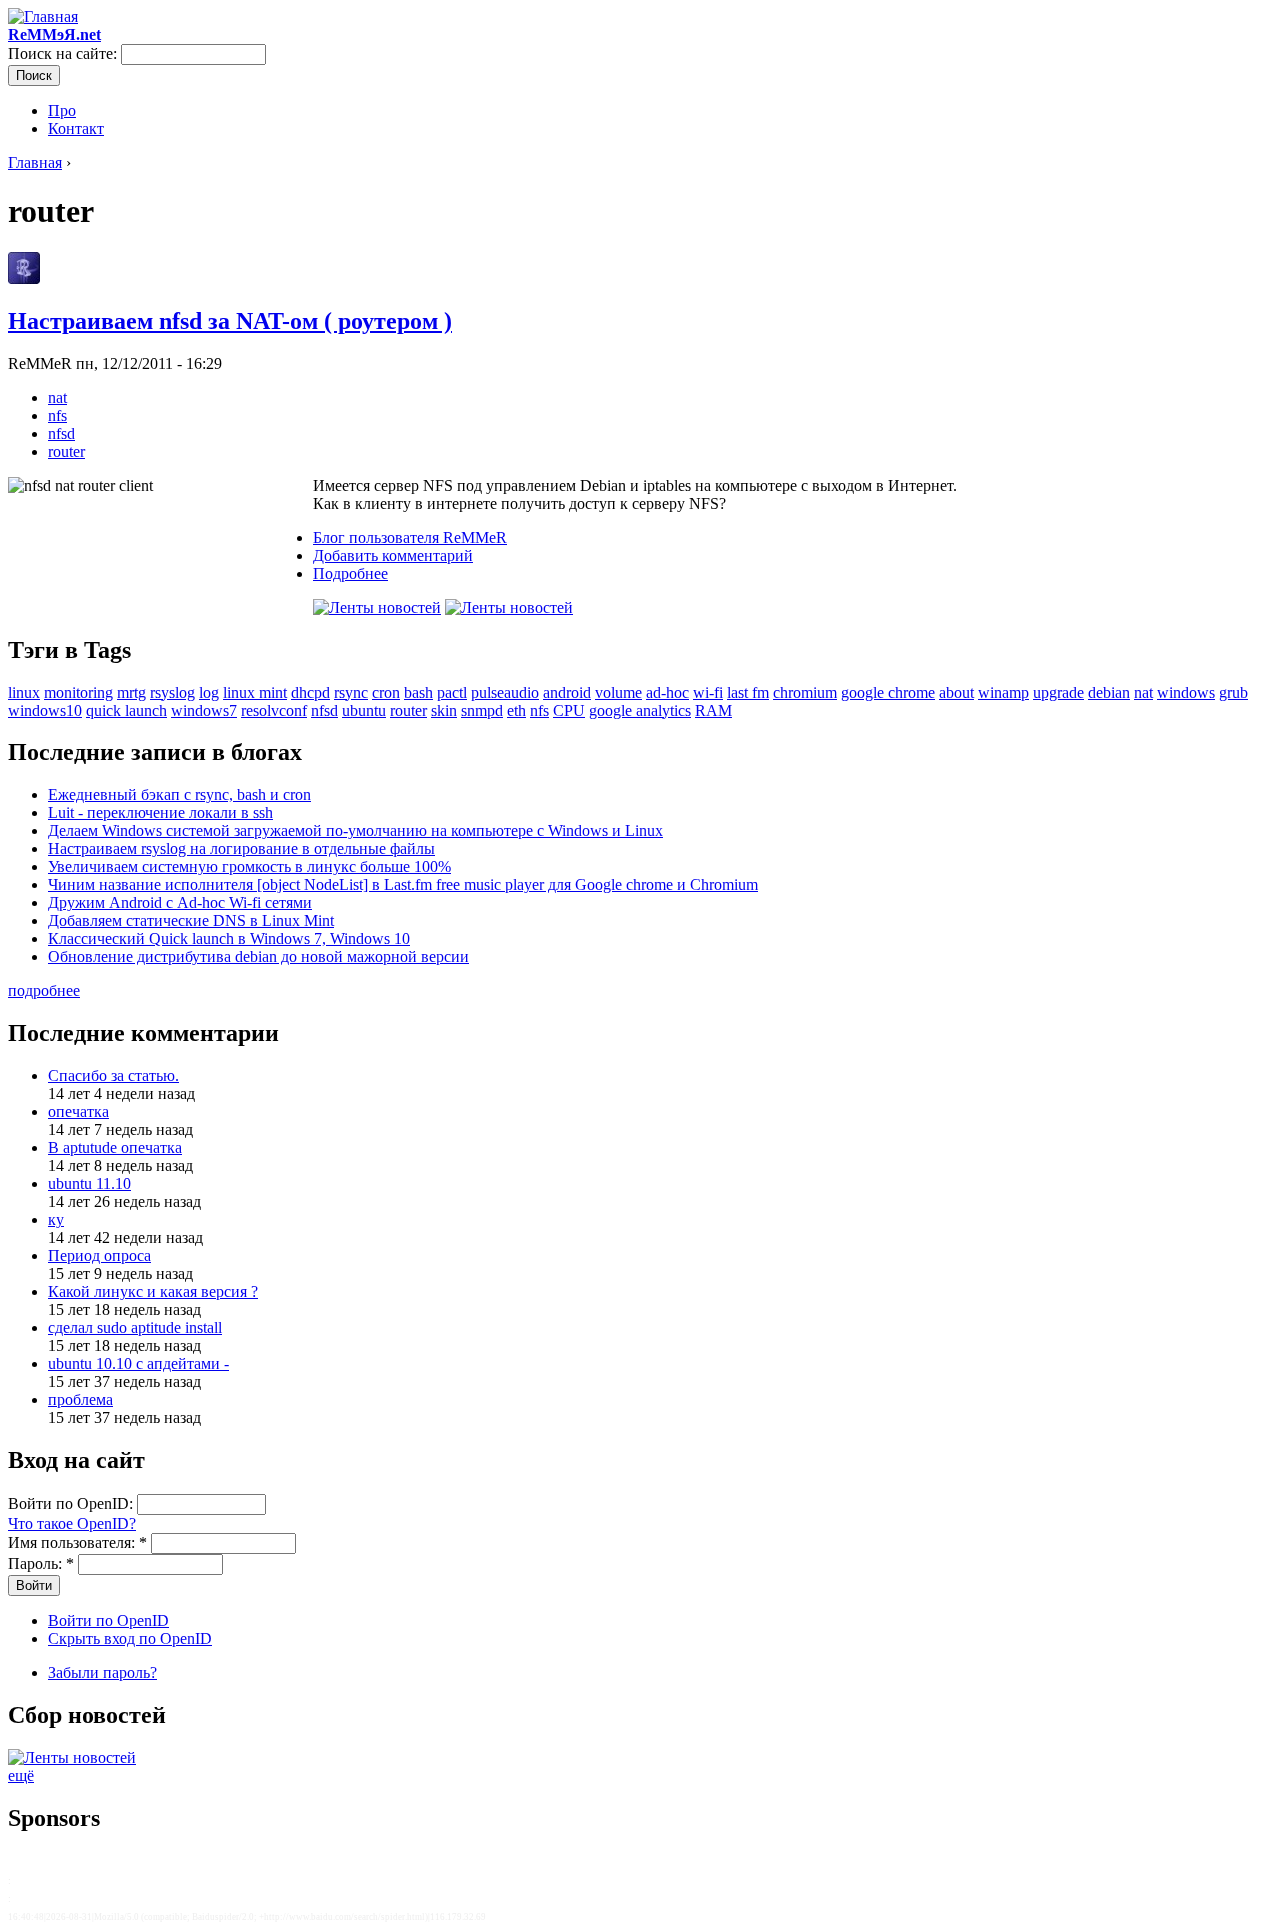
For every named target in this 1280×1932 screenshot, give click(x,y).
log (209, 692)
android (567, 692)
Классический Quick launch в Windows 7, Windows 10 (229, 938)
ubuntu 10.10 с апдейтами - (138, 1363)
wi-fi (708, 692)
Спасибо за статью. (113, 1075)
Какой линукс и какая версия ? (153, 1291)
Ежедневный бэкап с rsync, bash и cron (179, 794)
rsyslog (172, 692)
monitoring (78, 692)
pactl (452, 692)
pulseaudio (505, 692)
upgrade (1058, 692)
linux (24, 692)
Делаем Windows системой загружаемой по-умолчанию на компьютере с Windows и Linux (355, 830)
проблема (80, 1399)
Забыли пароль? (102, 1672)
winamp (1003, 692)
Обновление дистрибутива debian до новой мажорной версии (258, 956)
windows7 (204, 710)
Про (62, 110)
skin (444, 710)
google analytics (640, 710)
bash (418, 692)
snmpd (482, 710)
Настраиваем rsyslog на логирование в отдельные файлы (241, 848)
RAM (713, 710)
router (66, 451)
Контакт (76, 128)
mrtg (131, 692)
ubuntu (364, 710)
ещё (21, 1775)
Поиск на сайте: (64, 53)
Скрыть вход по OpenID (130, 1638)
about (956, 692)
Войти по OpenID (108, 1620)
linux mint (255, 692)
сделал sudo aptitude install (135, 1327)
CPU (569, 710)
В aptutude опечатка (115, 1147)
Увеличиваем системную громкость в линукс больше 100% (249, 866)
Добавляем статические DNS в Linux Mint (191, 920)
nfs (57, 415)
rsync (351, 692)
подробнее (44, 990)
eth (516, 710)
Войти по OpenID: (72, 1503)
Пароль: (41, 1563)
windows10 (45, 710)
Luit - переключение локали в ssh (160, 812)
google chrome (888, 692)
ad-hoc (667, 692)
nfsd (61, 433)
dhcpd (310, 692)
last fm (748, 692)
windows (1186, 692)
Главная (35, 162)
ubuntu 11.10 (89, 1183)
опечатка (78, 1111)
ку (56, 1219)
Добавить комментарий (393, 555)
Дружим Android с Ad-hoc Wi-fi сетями (180, 902)
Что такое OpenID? (72, 1523)
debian (1109, 692)
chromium (805, 692)
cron (386, 692)
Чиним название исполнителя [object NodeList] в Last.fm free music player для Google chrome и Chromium (403, 884)
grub (1233, 692)
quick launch (126, 710)
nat (57, 397)
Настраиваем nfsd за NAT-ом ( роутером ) (230, 321)
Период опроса (99, 1255)
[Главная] (43, 16)
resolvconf (274, 710)
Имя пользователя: (77, 1542)
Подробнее (350, 573)
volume (618, 692)
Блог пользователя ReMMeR (410, 537)
